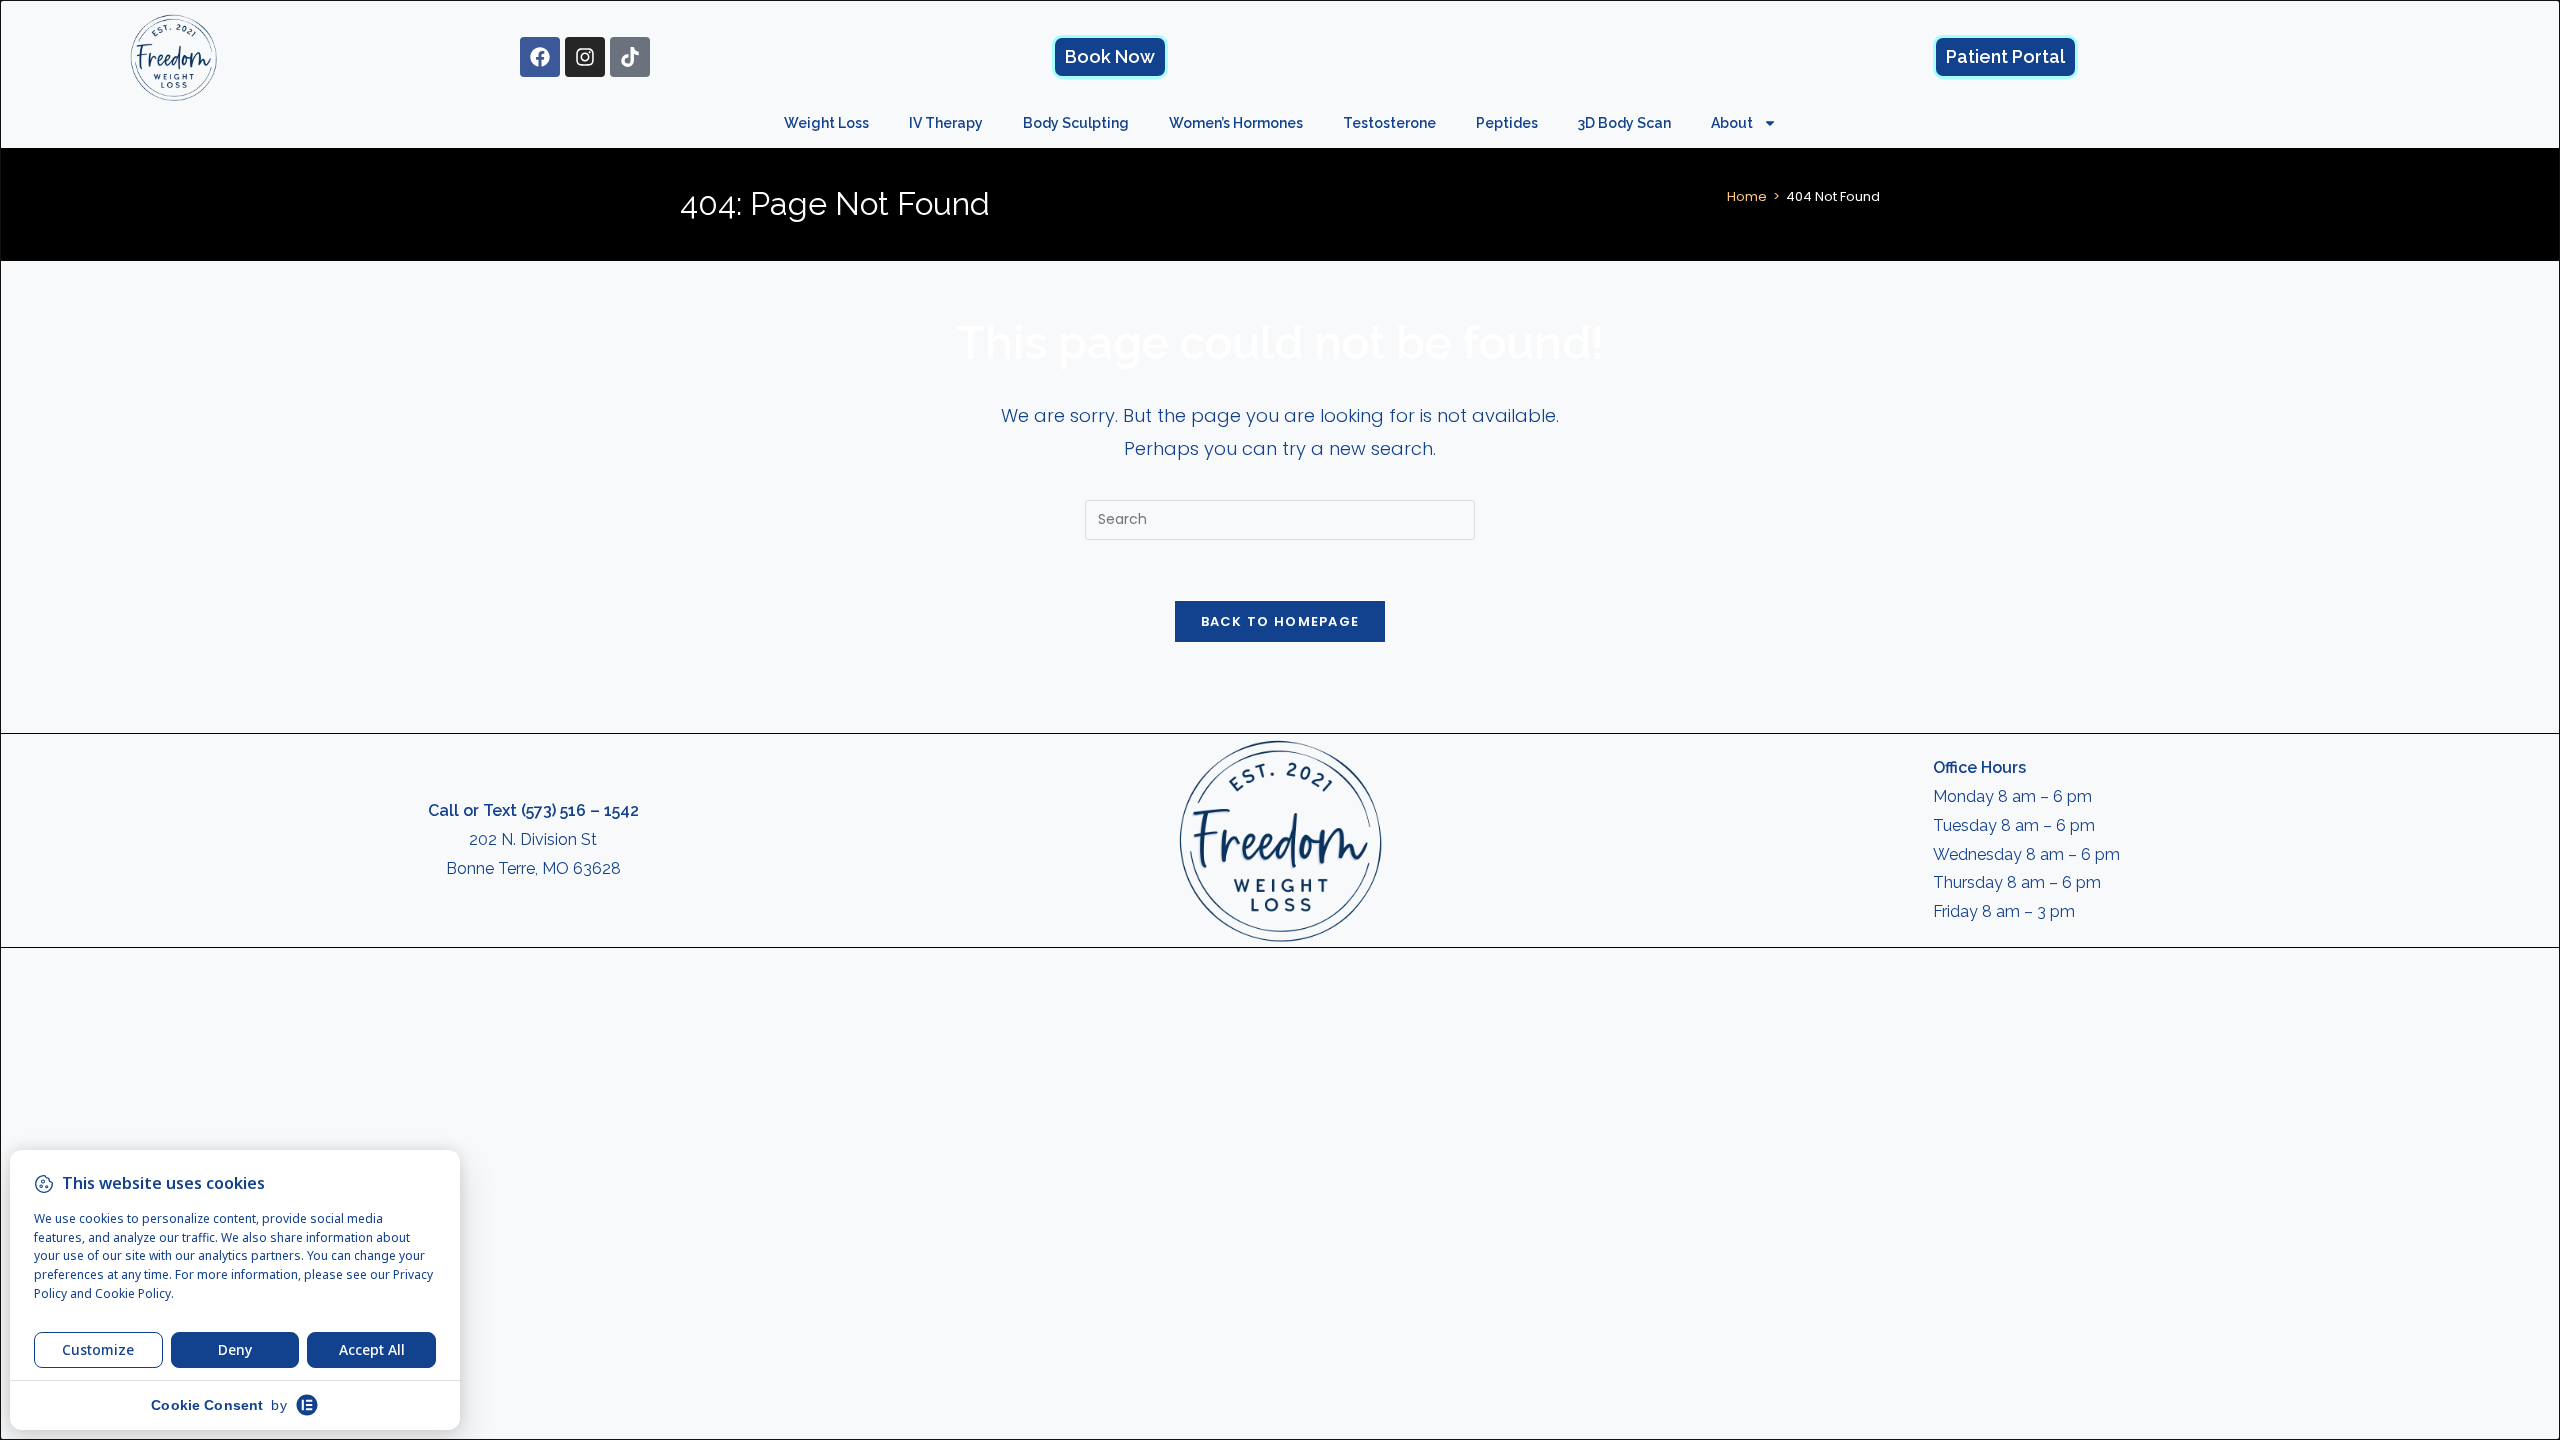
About (1732, 123)
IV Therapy (946, 123)
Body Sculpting (1076, 123)
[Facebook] (540, 57)
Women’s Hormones (1236, 123)
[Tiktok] (630, 57)
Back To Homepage (1280, 621)
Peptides (1507, 123)
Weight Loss (826, 123)
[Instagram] (585, 57)
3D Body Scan (1624, 123)
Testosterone (1389, 123)
